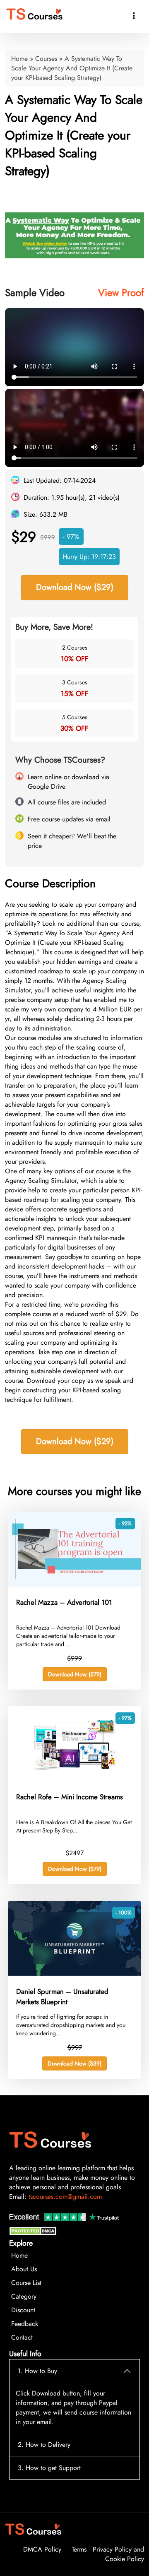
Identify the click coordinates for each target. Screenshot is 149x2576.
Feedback (25, 2324)
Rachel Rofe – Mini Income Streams (70, 1797)
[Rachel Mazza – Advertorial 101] (74, 1584)
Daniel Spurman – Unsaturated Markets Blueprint (62, 1997)
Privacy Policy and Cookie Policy (118, 2554)
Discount (23, 2310)
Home (19, 59)
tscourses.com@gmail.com (65, 2197)
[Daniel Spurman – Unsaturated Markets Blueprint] (74, 1973)
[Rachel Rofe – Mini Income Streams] (74, 1779)
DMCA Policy (42, 2549)
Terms (79, 2549)
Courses (46, 59)
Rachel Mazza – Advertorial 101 (64, 1602)
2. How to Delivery (44, 2445)
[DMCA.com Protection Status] (34, 2233)
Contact (22, 2337)
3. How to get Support (49, 2468)
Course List (26, 2283)
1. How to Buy (37, 2371)
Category (24, 2296)
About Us (24, 2269)
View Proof (121, 293)
